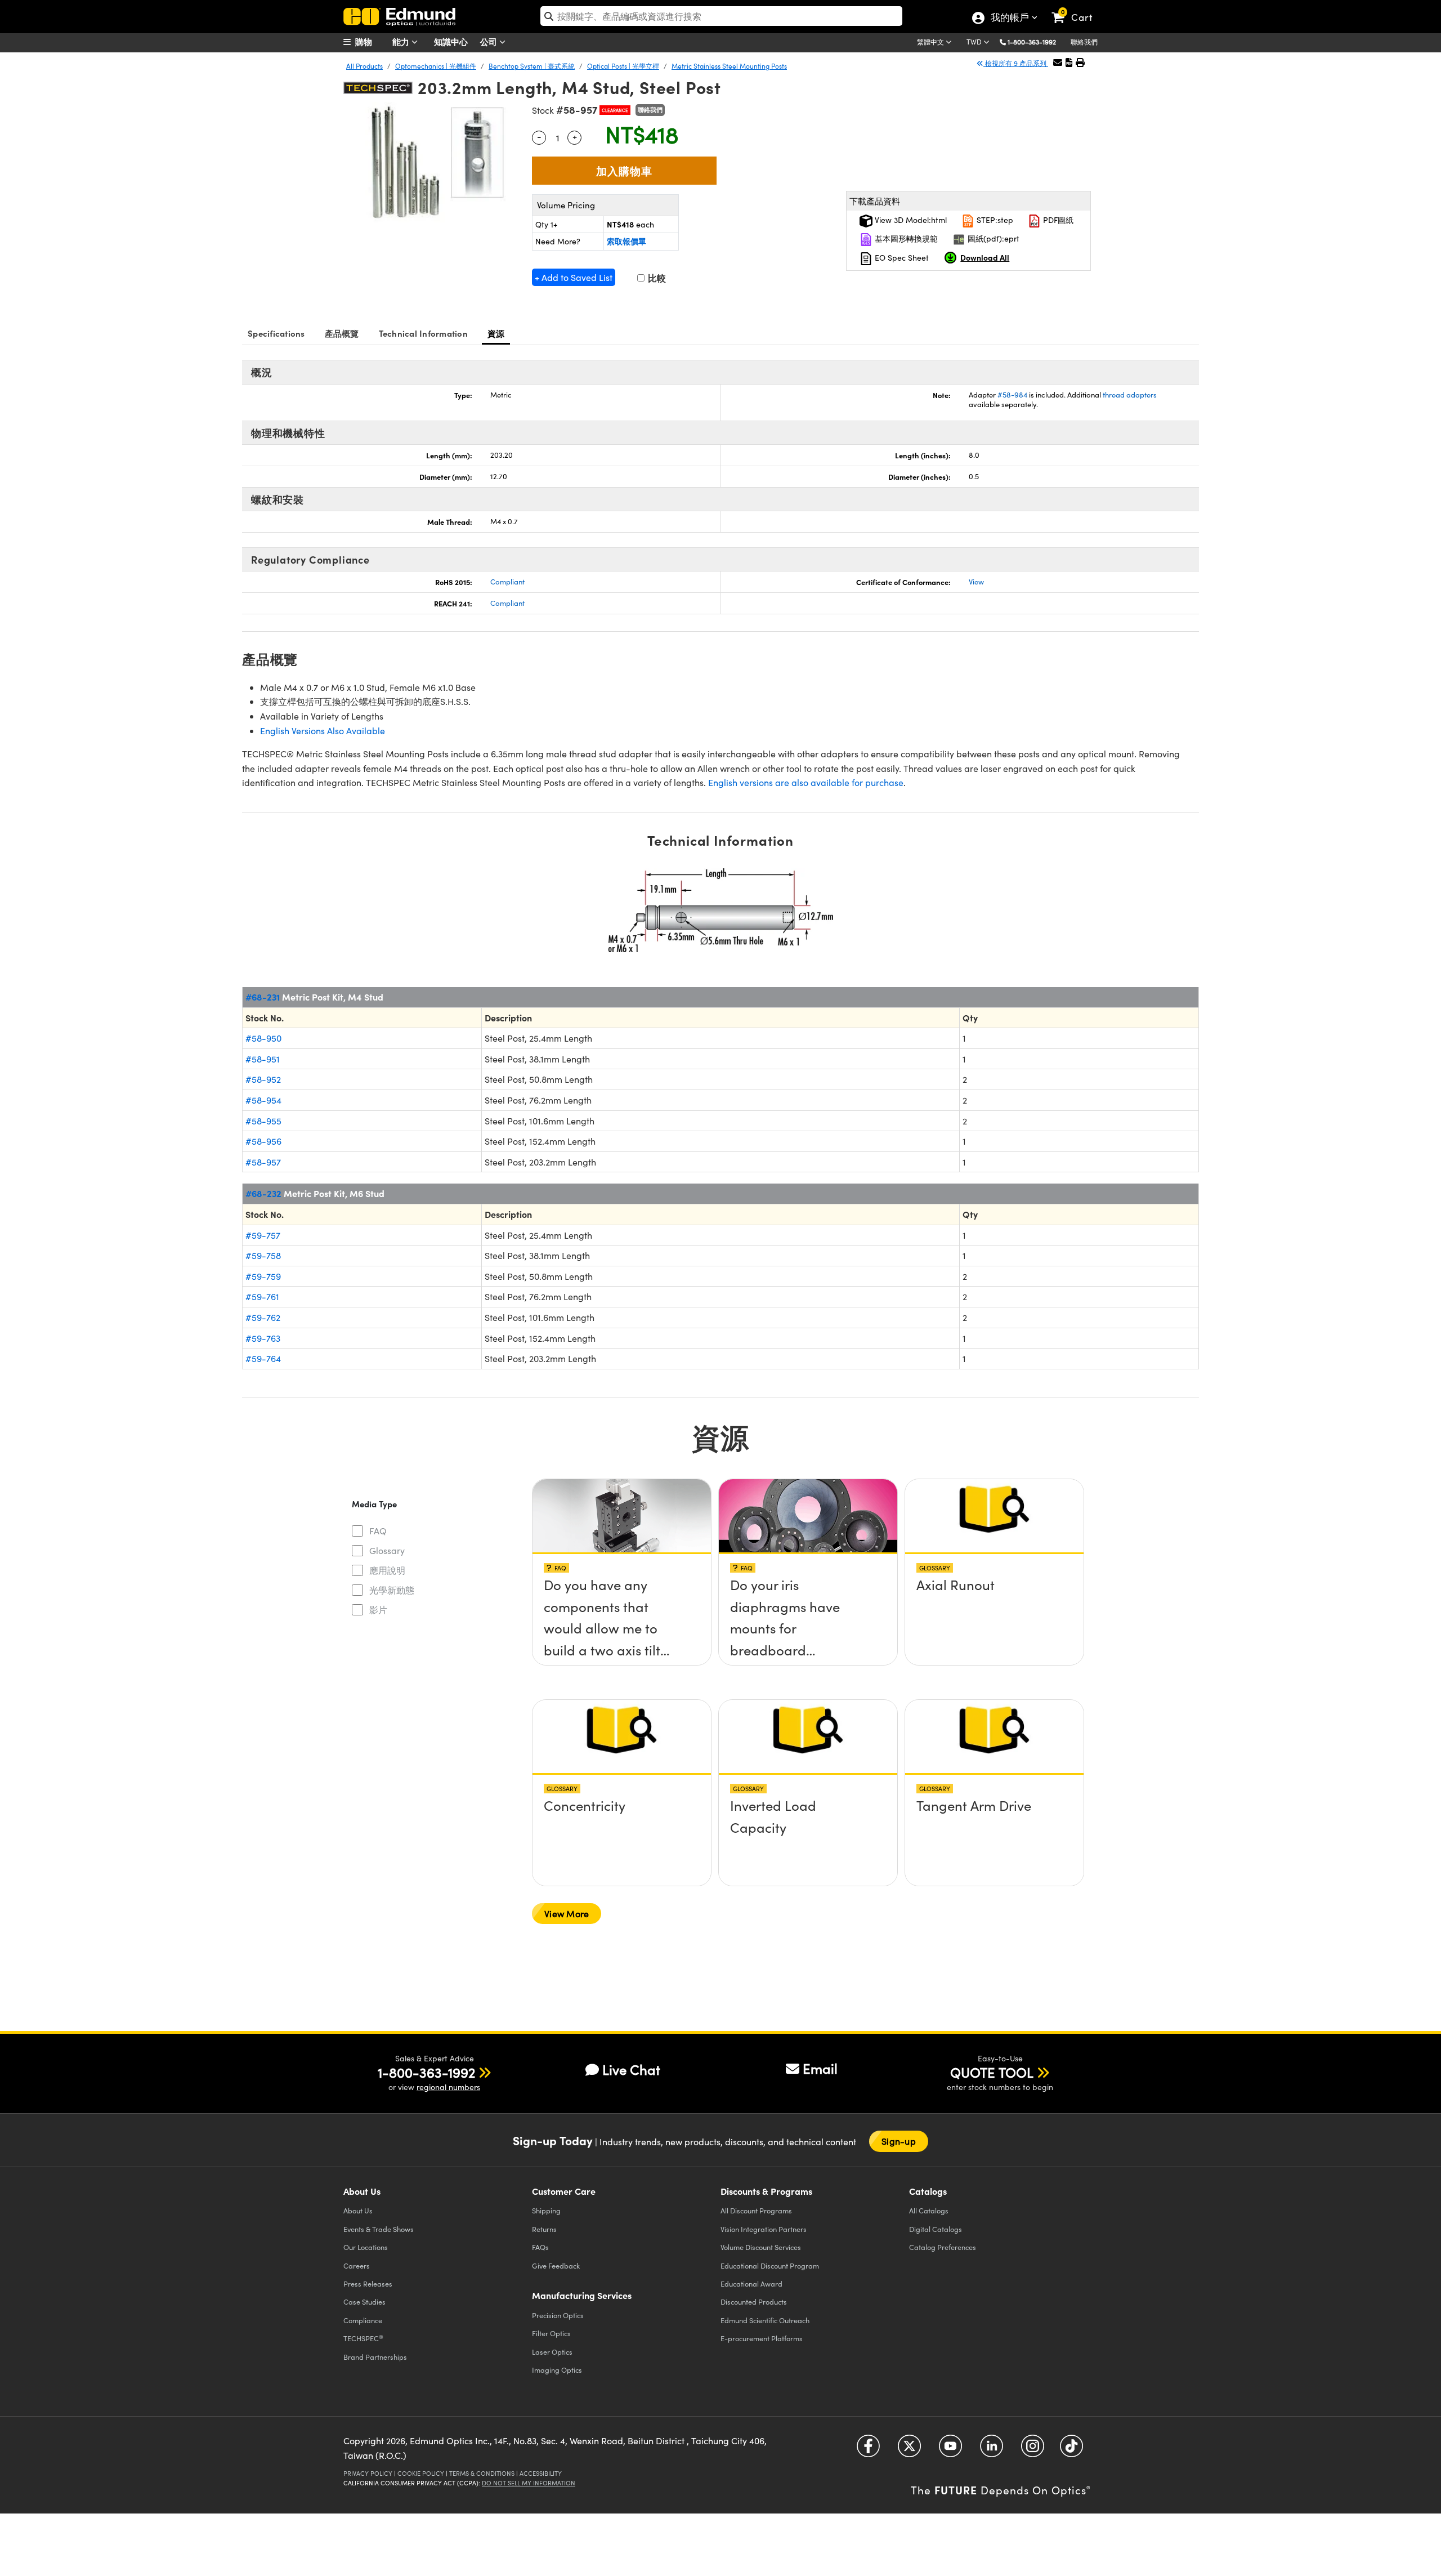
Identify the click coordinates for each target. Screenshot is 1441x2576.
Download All (985, 257)
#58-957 (263, 1162)
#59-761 (262, 1296)
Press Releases (368, 2283)
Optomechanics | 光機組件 (436, 66)
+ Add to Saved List (574, 277)
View (976, 582)
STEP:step (994, 220)
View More (567, 1914)
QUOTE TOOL (992, 2072)
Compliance (363, 2320)
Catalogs (929, 2210)
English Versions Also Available (323, 731)
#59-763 (263, 1338)
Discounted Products (754, 2302)
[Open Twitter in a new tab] (909, 2450)
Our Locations (366, 2247)
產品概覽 (342, 333)
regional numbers (448, 2087)
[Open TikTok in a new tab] (1071, 2450)
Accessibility (541, 2473)
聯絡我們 (1084, 42)
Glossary (387, 1550)
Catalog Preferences (943, 2247)
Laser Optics (552, 2352)
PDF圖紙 (1057, 220)
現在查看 (622, 1588)
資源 (496, 333)
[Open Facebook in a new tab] (868, 2450)
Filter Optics (551, 2333)
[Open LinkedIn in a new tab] (992, 2450)
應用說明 (387, 1570)
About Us (358, 2210)
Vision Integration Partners (764, 2229)
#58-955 (263, 1121)
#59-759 (263, 1276)
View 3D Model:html (910, 220)
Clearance (615, 110)
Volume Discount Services (761, 2247)
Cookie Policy (421, 2473)
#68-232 (263, 1193)
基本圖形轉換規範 (905, 238)
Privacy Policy (368, 2473)
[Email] (1058, 62)
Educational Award (751, 2283)
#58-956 (263, 1141)
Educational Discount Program (770, 2265)
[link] (1077, 8)
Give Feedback (556, 2265)
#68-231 (263, 997)
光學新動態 (392, 1590)
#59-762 (263, 1317)
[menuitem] (372, 42)
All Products (364, 66)
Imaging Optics (557, 2370)
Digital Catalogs (936, 2229)
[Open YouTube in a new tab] (950, 2450)
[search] (721, 16)
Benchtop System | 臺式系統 (532, 66)
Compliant (507, 582)
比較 (656, 278)
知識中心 (451, 41)
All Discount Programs (756, 2210)
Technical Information (423, 333)
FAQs (540, 2247)
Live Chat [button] (631, 2070)
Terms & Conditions (482, 2473)
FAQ (378, 1531)
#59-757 (263, 1235)
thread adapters (1130, 395)
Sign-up (899, 2141)
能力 (402, 41)
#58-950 (263, 1038)
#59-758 (263, 1255)
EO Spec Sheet (901, 258)
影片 (378, 1610)
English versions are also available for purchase (806, 782)
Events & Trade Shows (379, 2229)
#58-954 (263, 1100)
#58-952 (263, 1079)
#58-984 (1012, 395)
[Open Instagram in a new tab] (1033, 2450)
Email (820, 2068)
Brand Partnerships (375, 2357)
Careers (357, 2265)
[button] (1036, 41)
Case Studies (364, 2302)
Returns (544, 2229)
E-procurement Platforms (762, 2338)
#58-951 (263, 1059)
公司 (490, 41)
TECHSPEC (363, 2338)
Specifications (276, 333)
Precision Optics (558, 2315)
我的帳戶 (1009, 19)
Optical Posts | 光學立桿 (623, 66)
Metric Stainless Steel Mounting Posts (729, 66)
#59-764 (263, 1358)
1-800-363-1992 (1032, 42)
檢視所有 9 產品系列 (1016, 63)
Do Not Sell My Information (529, 2483)
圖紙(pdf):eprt (992, 238)
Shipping (546, 2210)
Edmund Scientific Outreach (765, 2320)
